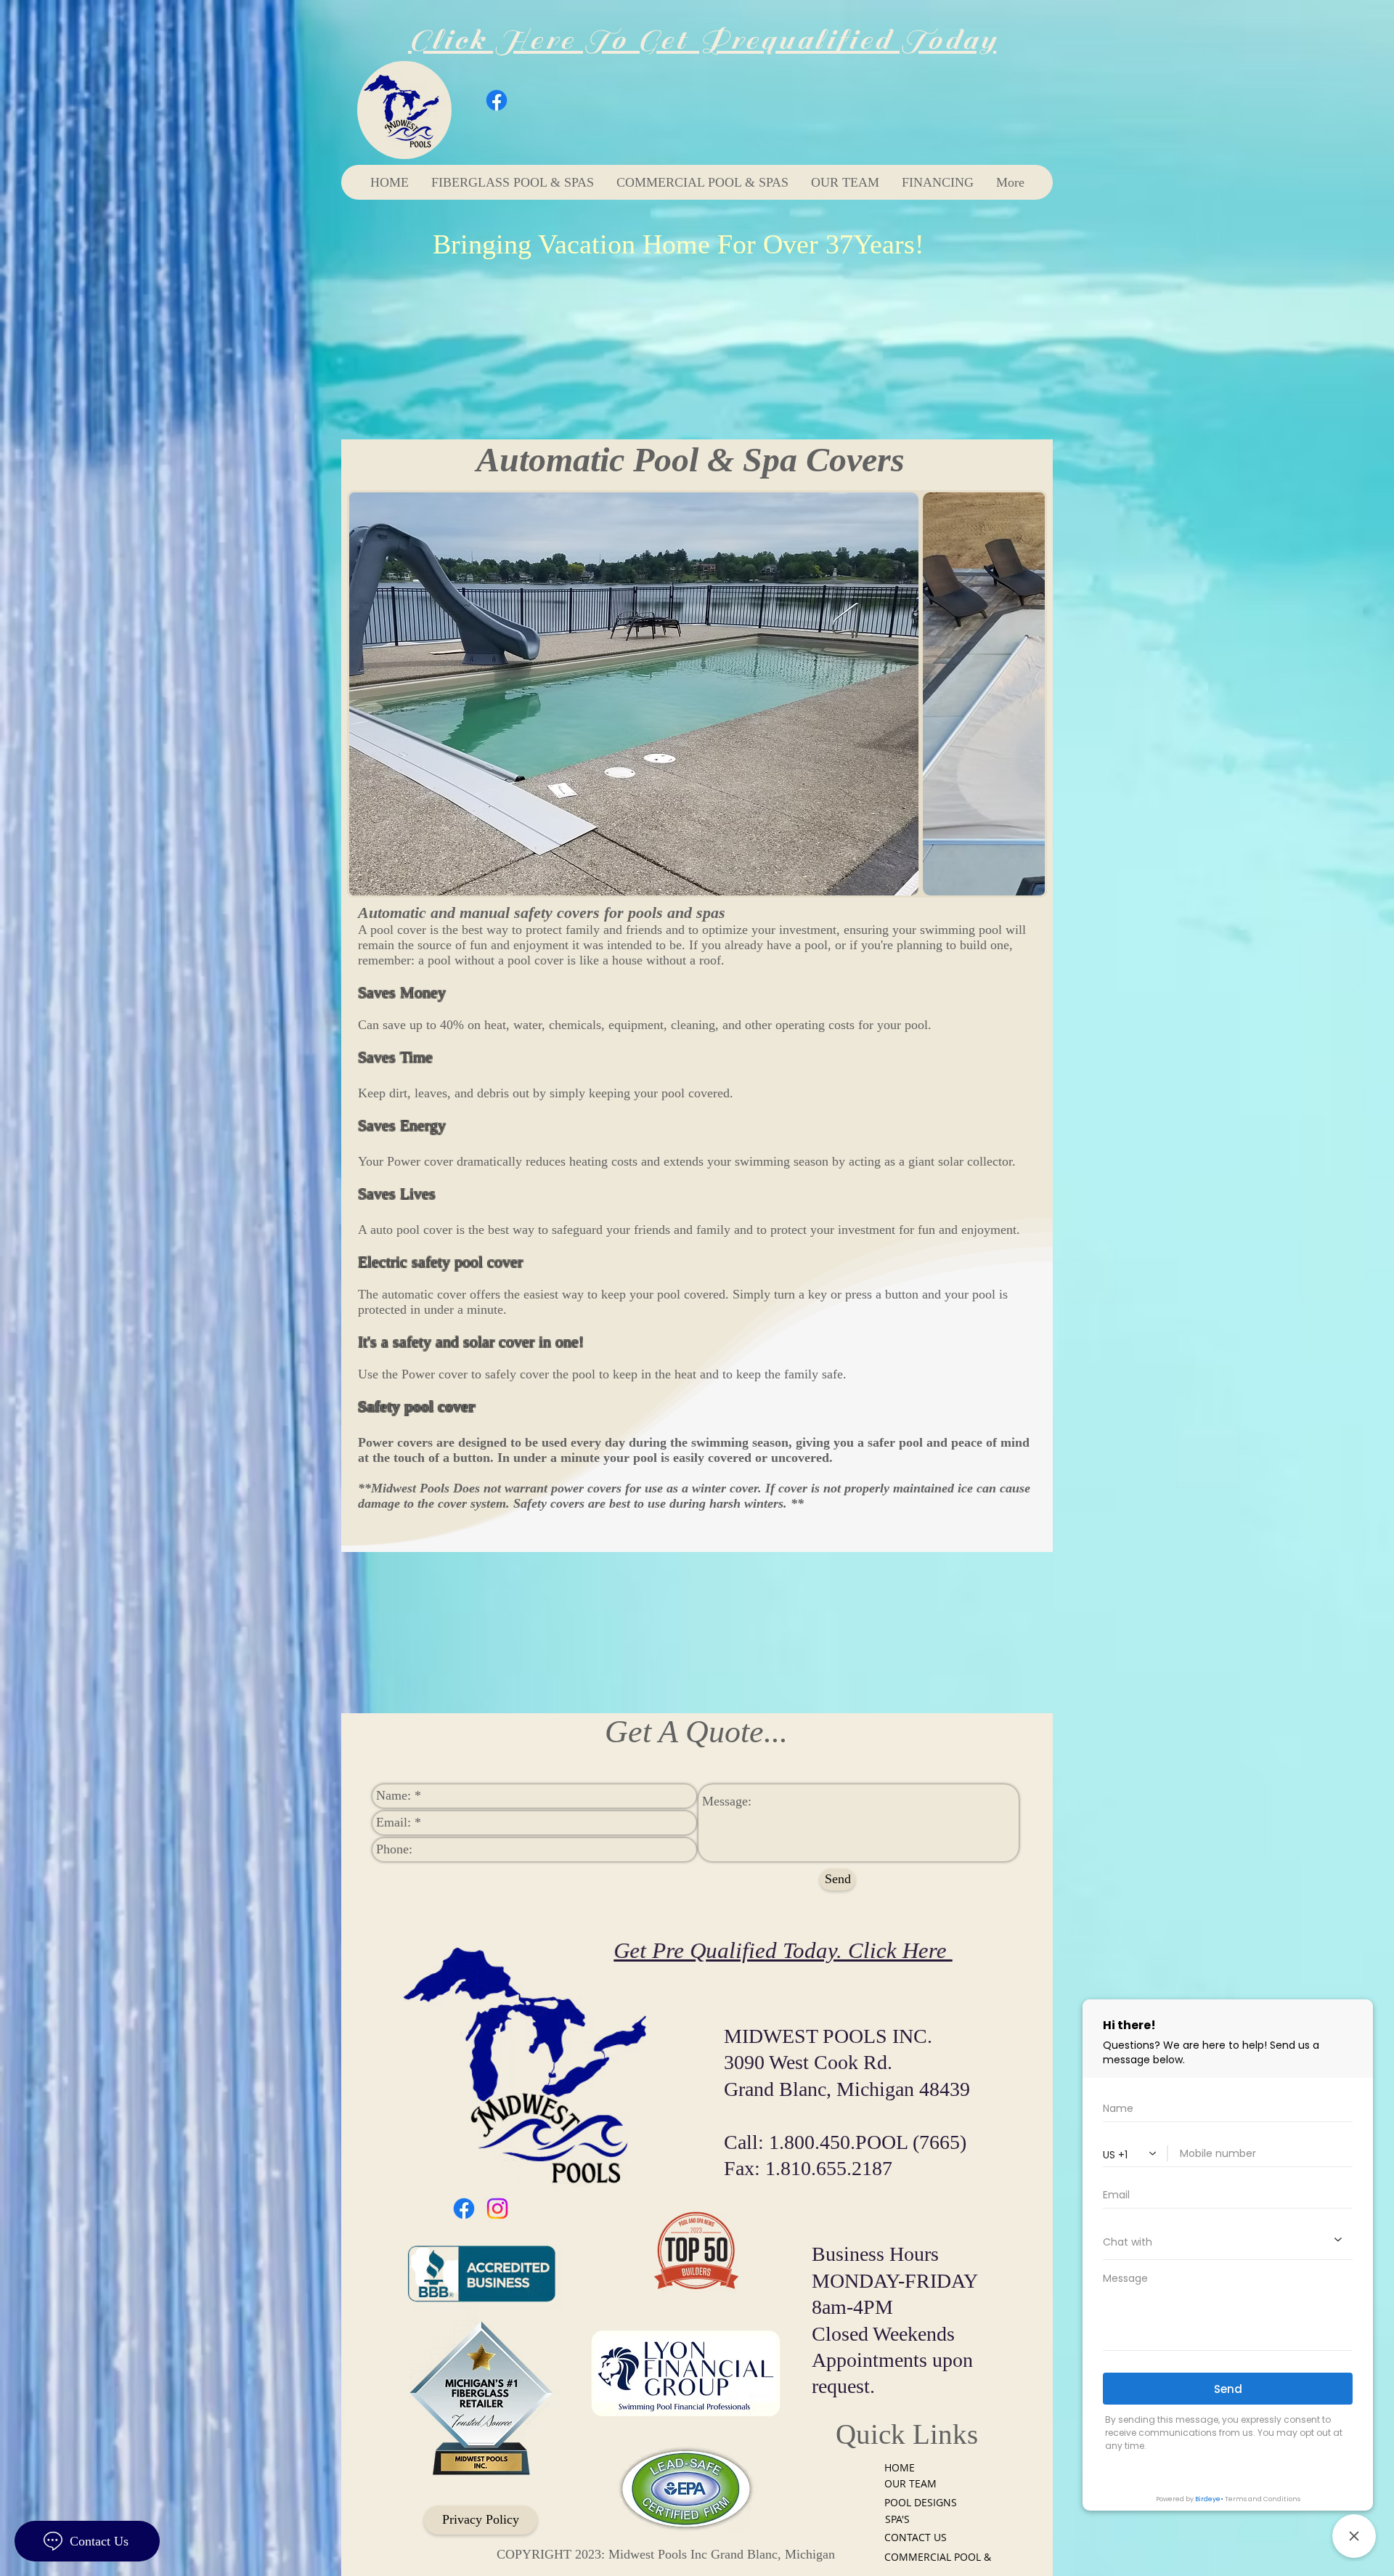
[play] (1010, 883)
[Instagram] (497, 2209)
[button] (697, 694)
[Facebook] (497, 100)
